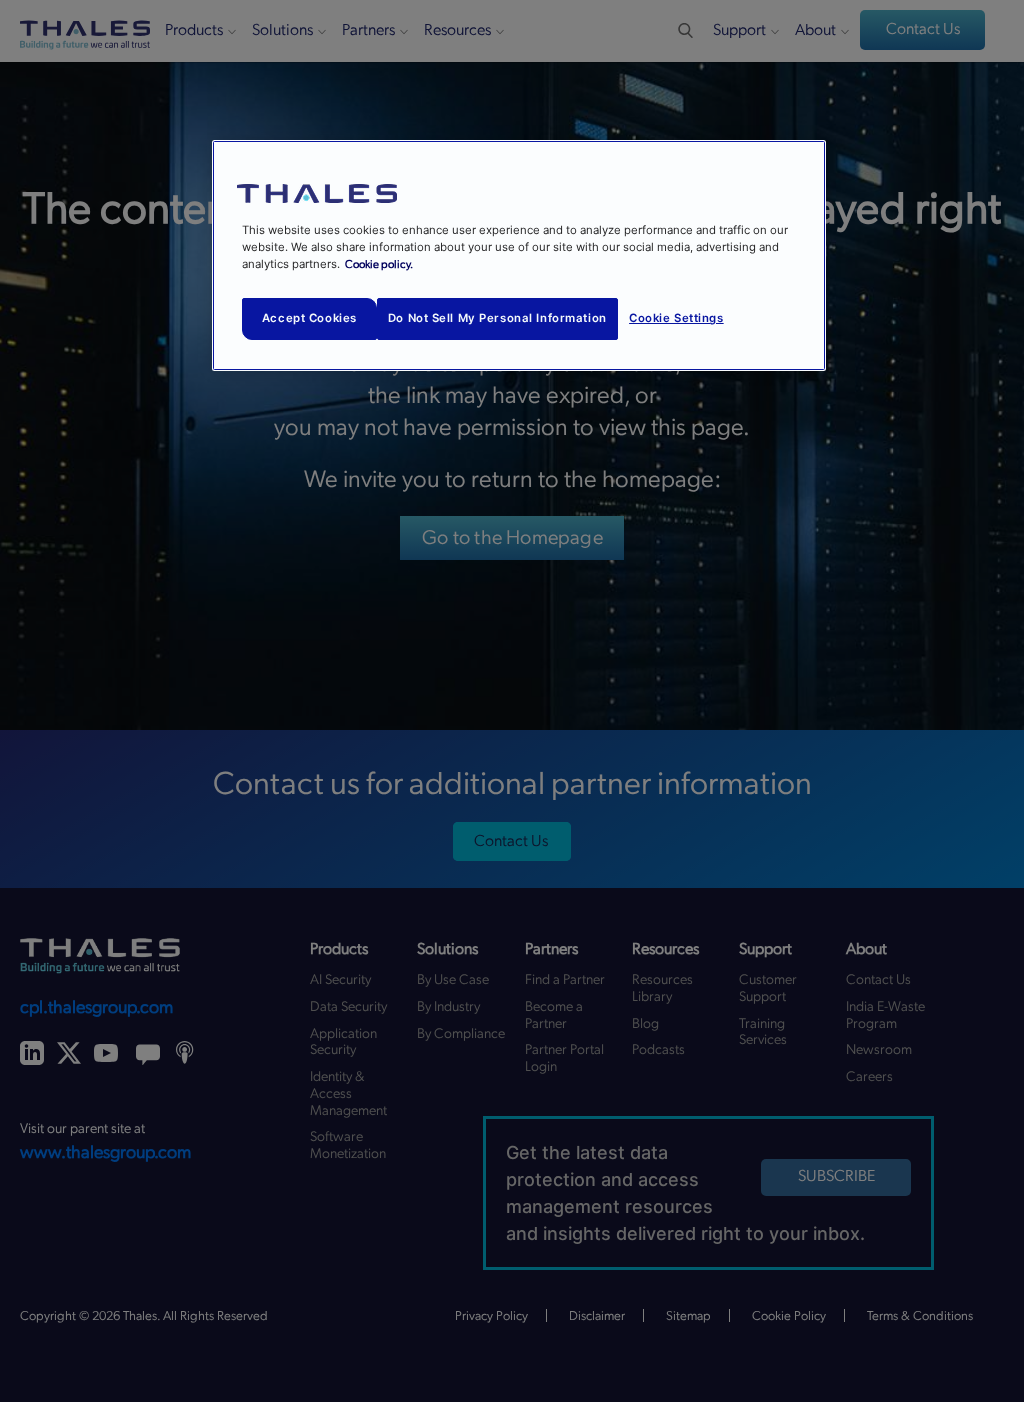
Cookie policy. (379, 264)
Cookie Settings (676, 318)
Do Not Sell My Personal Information (497, 318)
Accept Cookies (309, 318)
